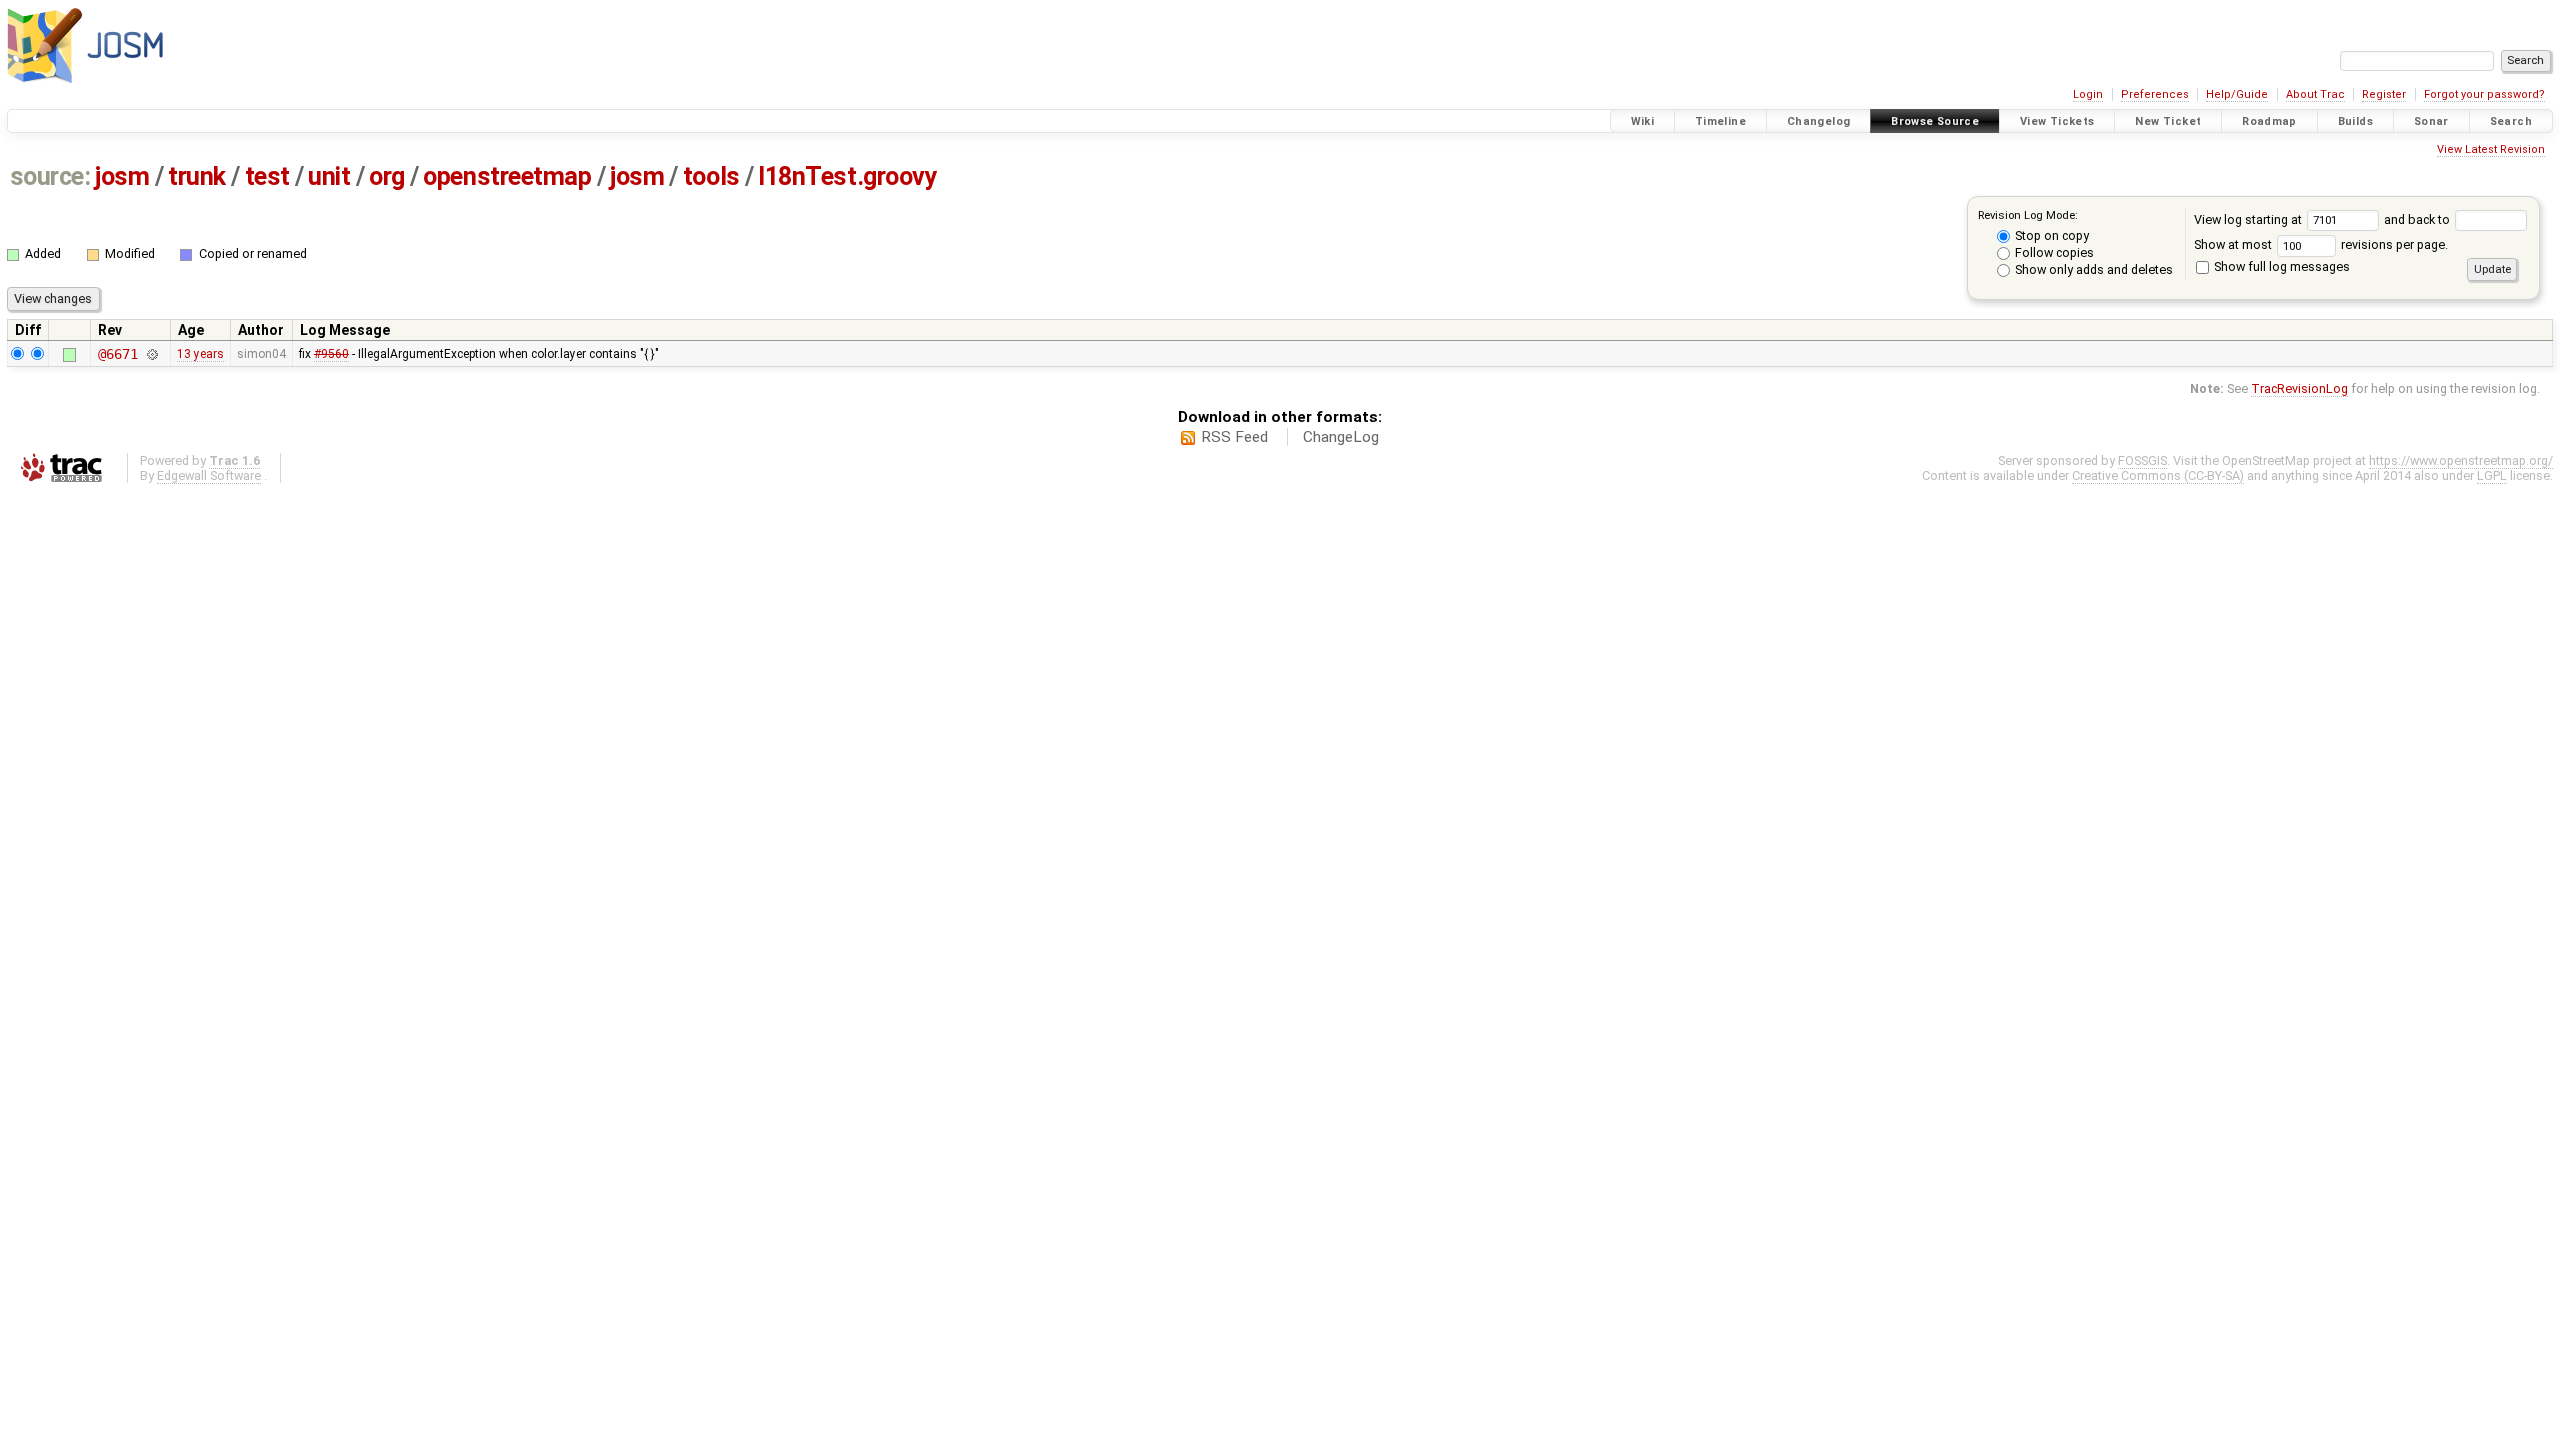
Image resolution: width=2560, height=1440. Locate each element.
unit (329, 176)
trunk (197, 176)
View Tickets (2057, 121)
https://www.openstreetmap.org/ (2461, 460)
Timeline (1720, 121)
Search (2511, 121)
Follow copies (2053, 252)
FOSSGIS (2142, 460)
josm (122, 176)
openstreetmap (507, 176)
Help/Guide (2237, 94)
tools (711, 176)
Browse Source (1935, 121)
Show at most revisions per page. (2321, 244)
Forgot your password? (2484, 94)
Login (2088, 94)
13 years (200, 354)
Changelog (1818, 121)
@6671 (117, 354)
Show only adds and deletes (2092, 269)
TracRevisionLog (2299, 388)
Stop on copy (2050, 235)
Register (2384, 94)
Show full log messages (2280, 266)
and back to (2418, 219)
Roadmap (2269, 121)
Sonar (2431, 121)
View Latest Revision (2491, 149)
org (387, 176)
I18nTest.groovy (847, 176)
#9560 (331, 354)
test (267, 176)
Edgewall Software (209, 475)
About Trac (2315, 94)
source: (50, 176)
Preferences (2155, 94)
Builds (2355, 121)
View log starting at (2249, 219)
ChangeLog (1341, 437)
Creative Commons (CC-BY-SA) (2158, 475)
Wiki (1643, 121)
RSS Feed (1234, 437)
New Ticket (2168, 121)
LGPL (2492, 475)
